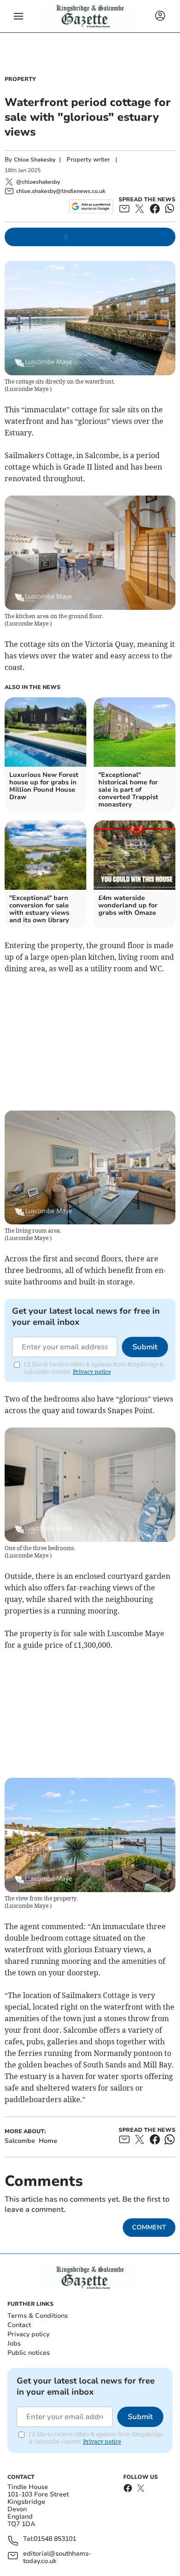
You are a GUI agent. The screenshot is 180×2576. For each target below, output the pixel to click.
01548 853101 (55, 2539)
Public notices (29, 2353)
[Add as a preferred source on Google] (91, 206)
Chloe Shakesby (35, 160)
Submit (145, 1347)
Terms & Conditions (38, 2316)
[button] (18, 16)
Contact (19, 2325)
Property (20, 79)
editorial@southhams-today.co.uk (57, 2557)
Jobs (14, 2343)
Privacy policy (28, 2334)
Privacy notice (92, 1372)
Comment (149, 2227)
